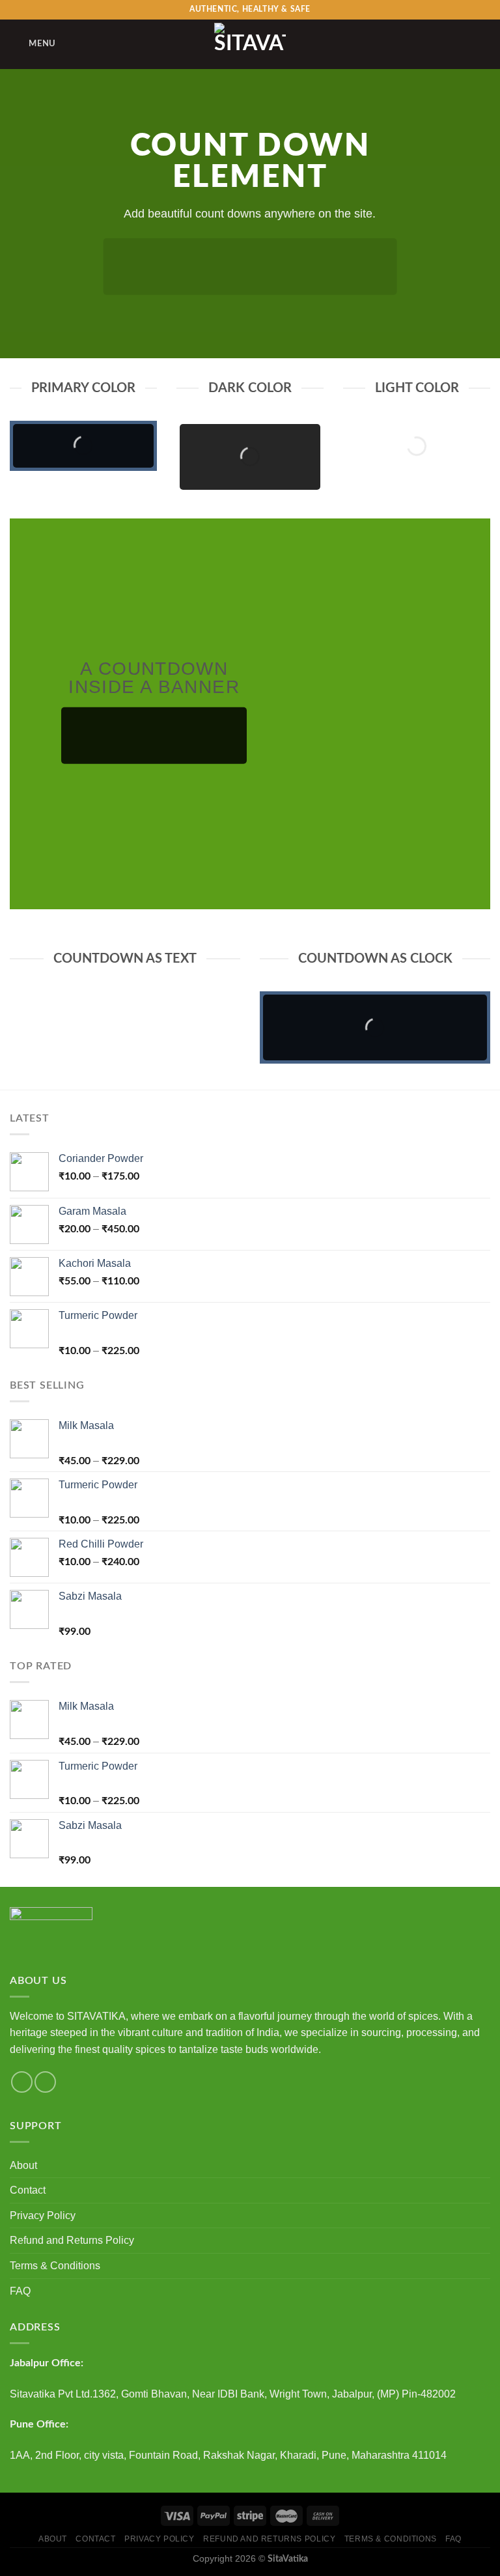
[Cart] (484, 44)
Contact (28, 2190)
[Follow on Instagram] (45, 2082)
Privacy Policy (43, 2215)
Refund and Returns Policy (72, 2240)
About (23, 2165)
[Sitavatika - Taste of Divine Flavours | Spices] (250, 44)
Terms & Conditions (55, 2266)
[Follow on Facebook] (22, 2082)
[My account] (462, 44)
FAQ (20, 2291)
